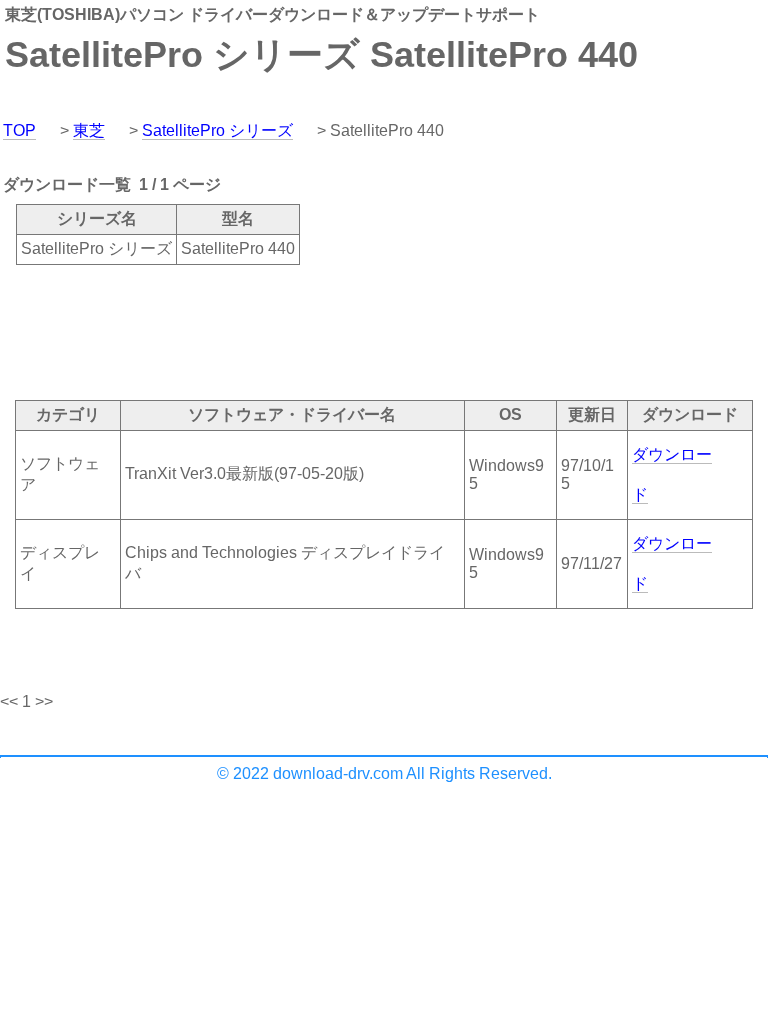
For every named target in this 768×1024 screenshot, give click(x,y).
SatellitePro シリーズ (217, 130)
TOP (19, 130)
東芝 (89, 130)
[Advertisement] (364, 331)
